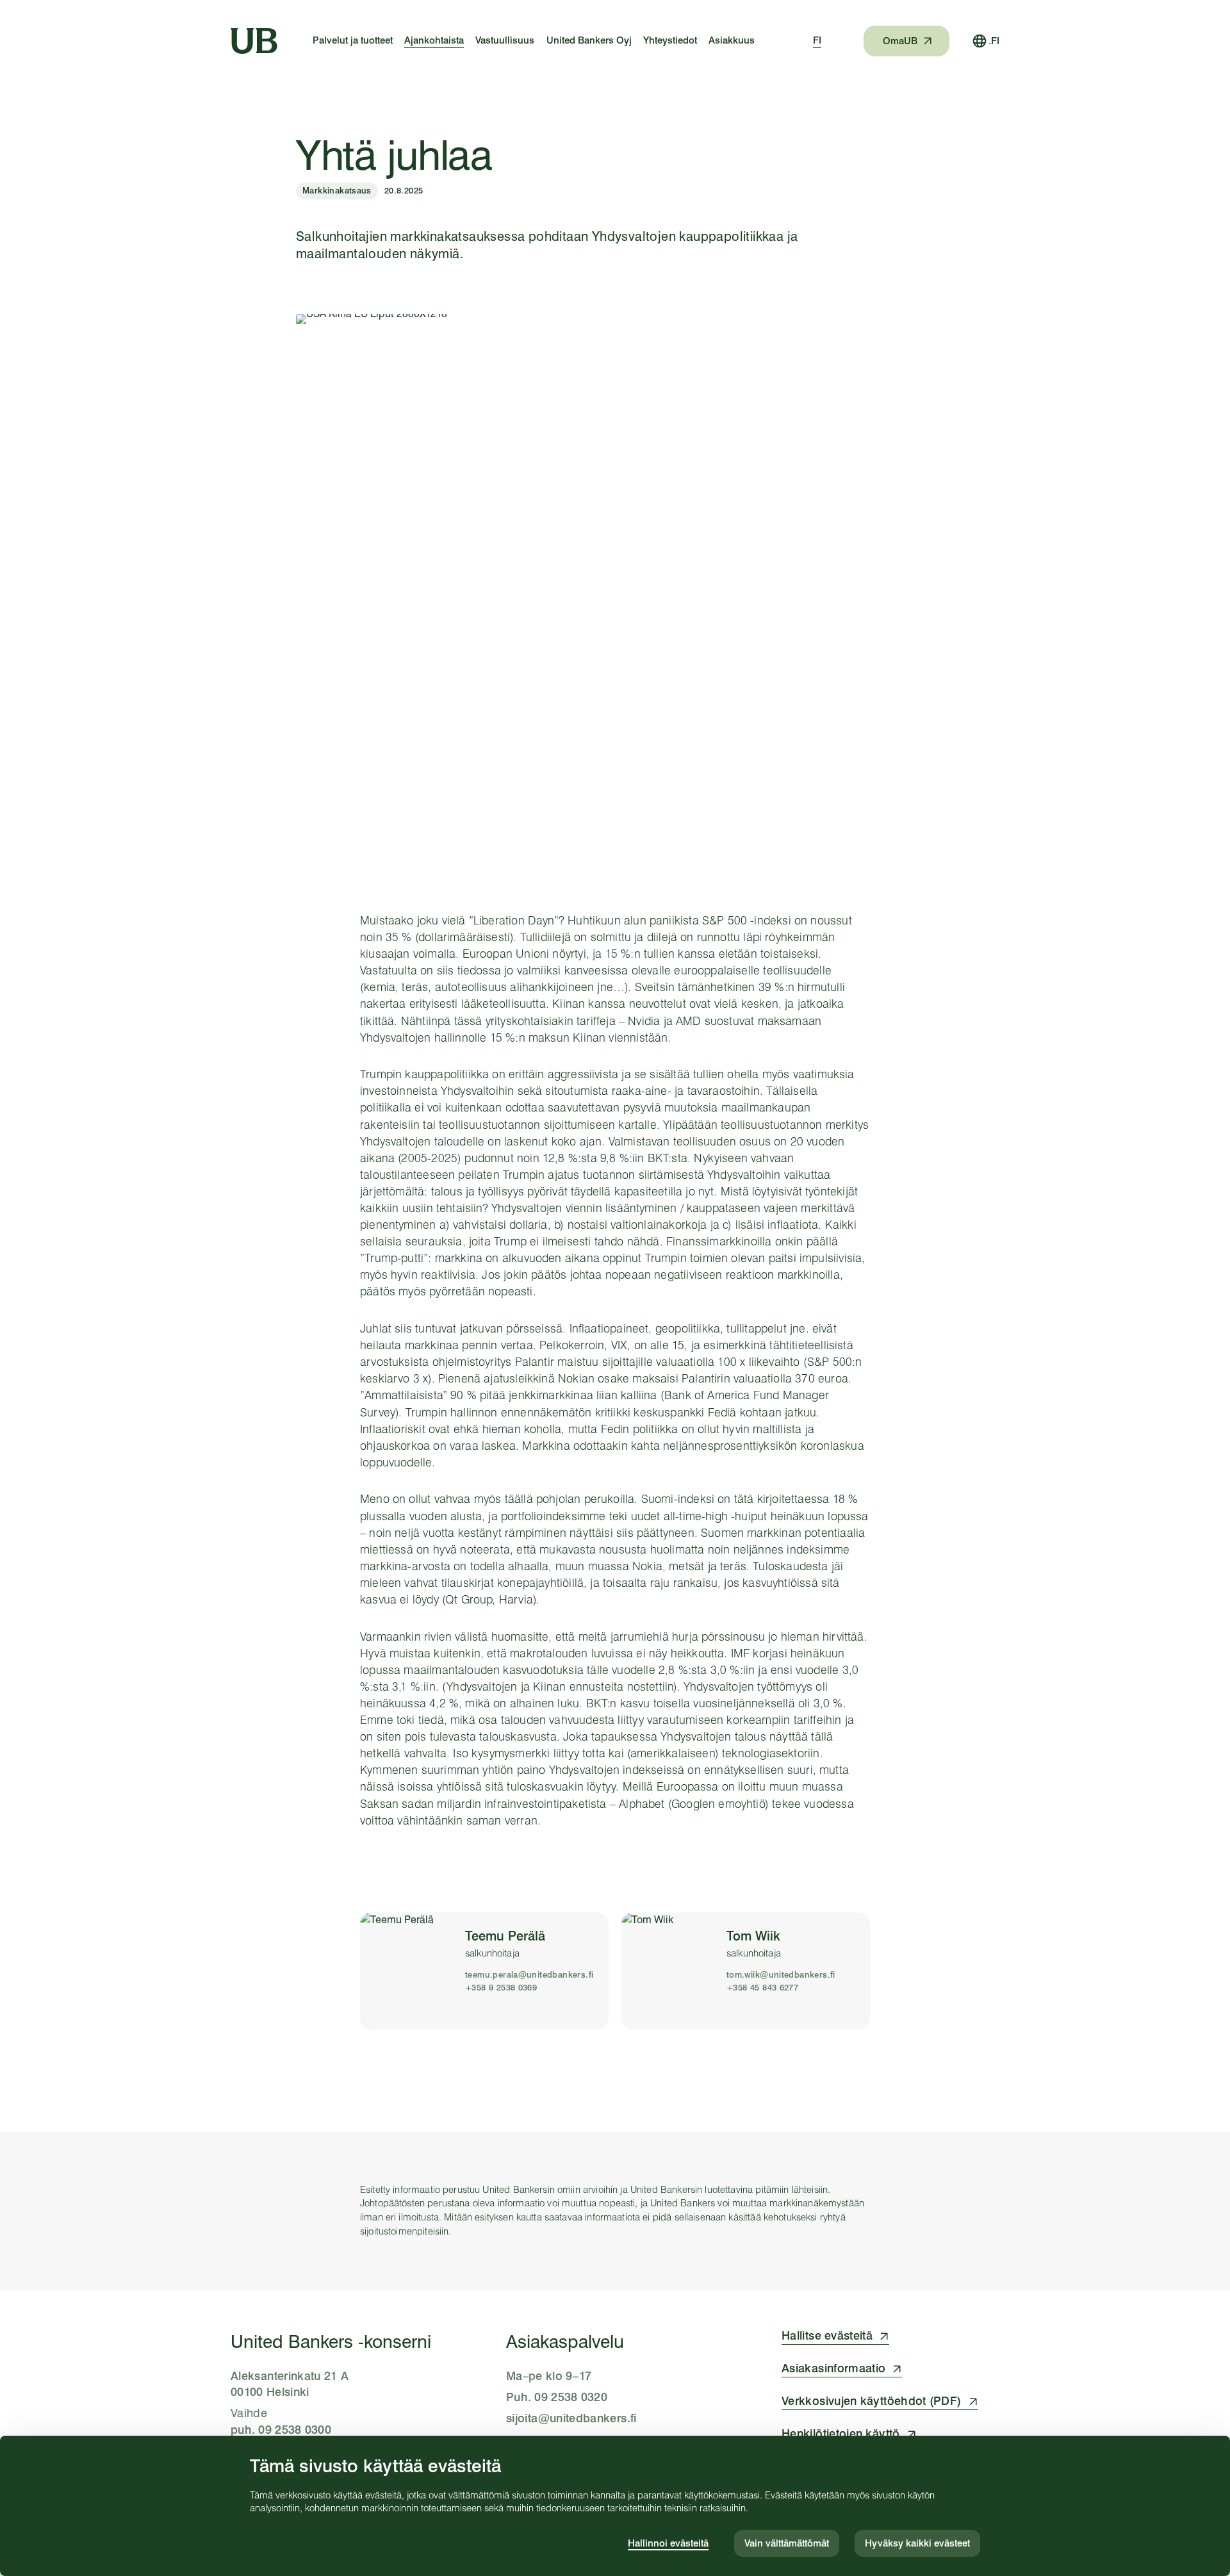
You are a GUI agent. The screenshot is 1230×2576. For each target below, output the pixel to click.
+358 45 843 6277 (762, 1988)
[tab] (817, 41)
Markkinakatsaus (337, 190)
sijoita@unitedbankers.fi (571, 2418)
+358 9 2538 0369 (501, 1988)
